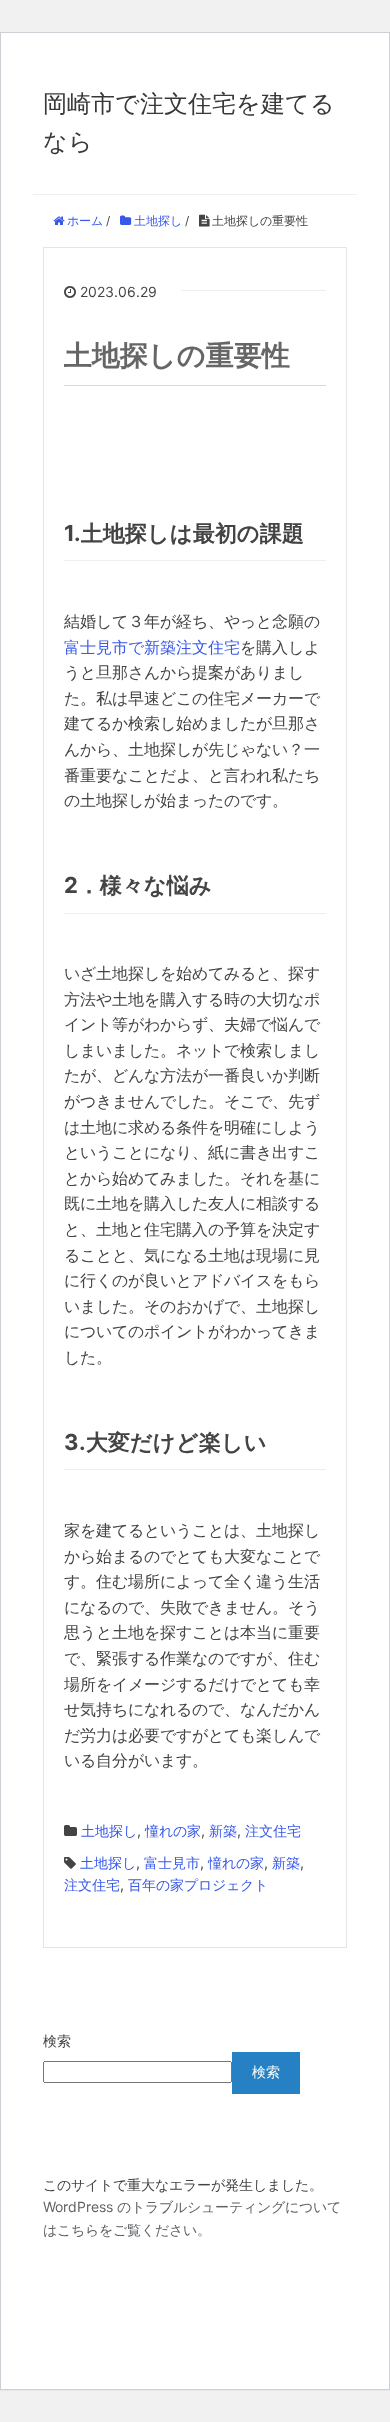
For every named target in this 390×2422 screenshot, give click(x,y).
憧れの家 (173, 1830)
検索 (57, 2040)
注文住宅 (273, 1830)
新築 (223, 1830)
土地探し (109, 1830)
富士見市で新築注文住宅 (152, 647)
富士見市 (172, 1862)
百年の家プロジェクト (198, 1884)
